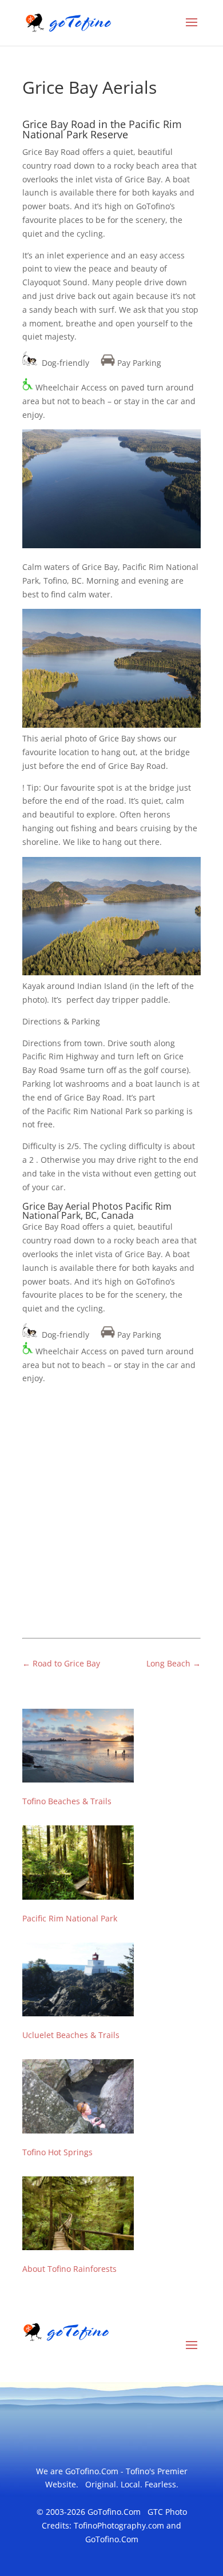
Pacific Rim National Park (70, 1918)
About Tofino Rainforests (69, 2269)
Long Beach (174, 1663)
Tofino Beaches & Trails (67, 1801)
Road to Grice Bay (61, 1663)
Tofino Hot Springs (57, 2152)
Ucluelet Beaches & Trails (71, 2035)
